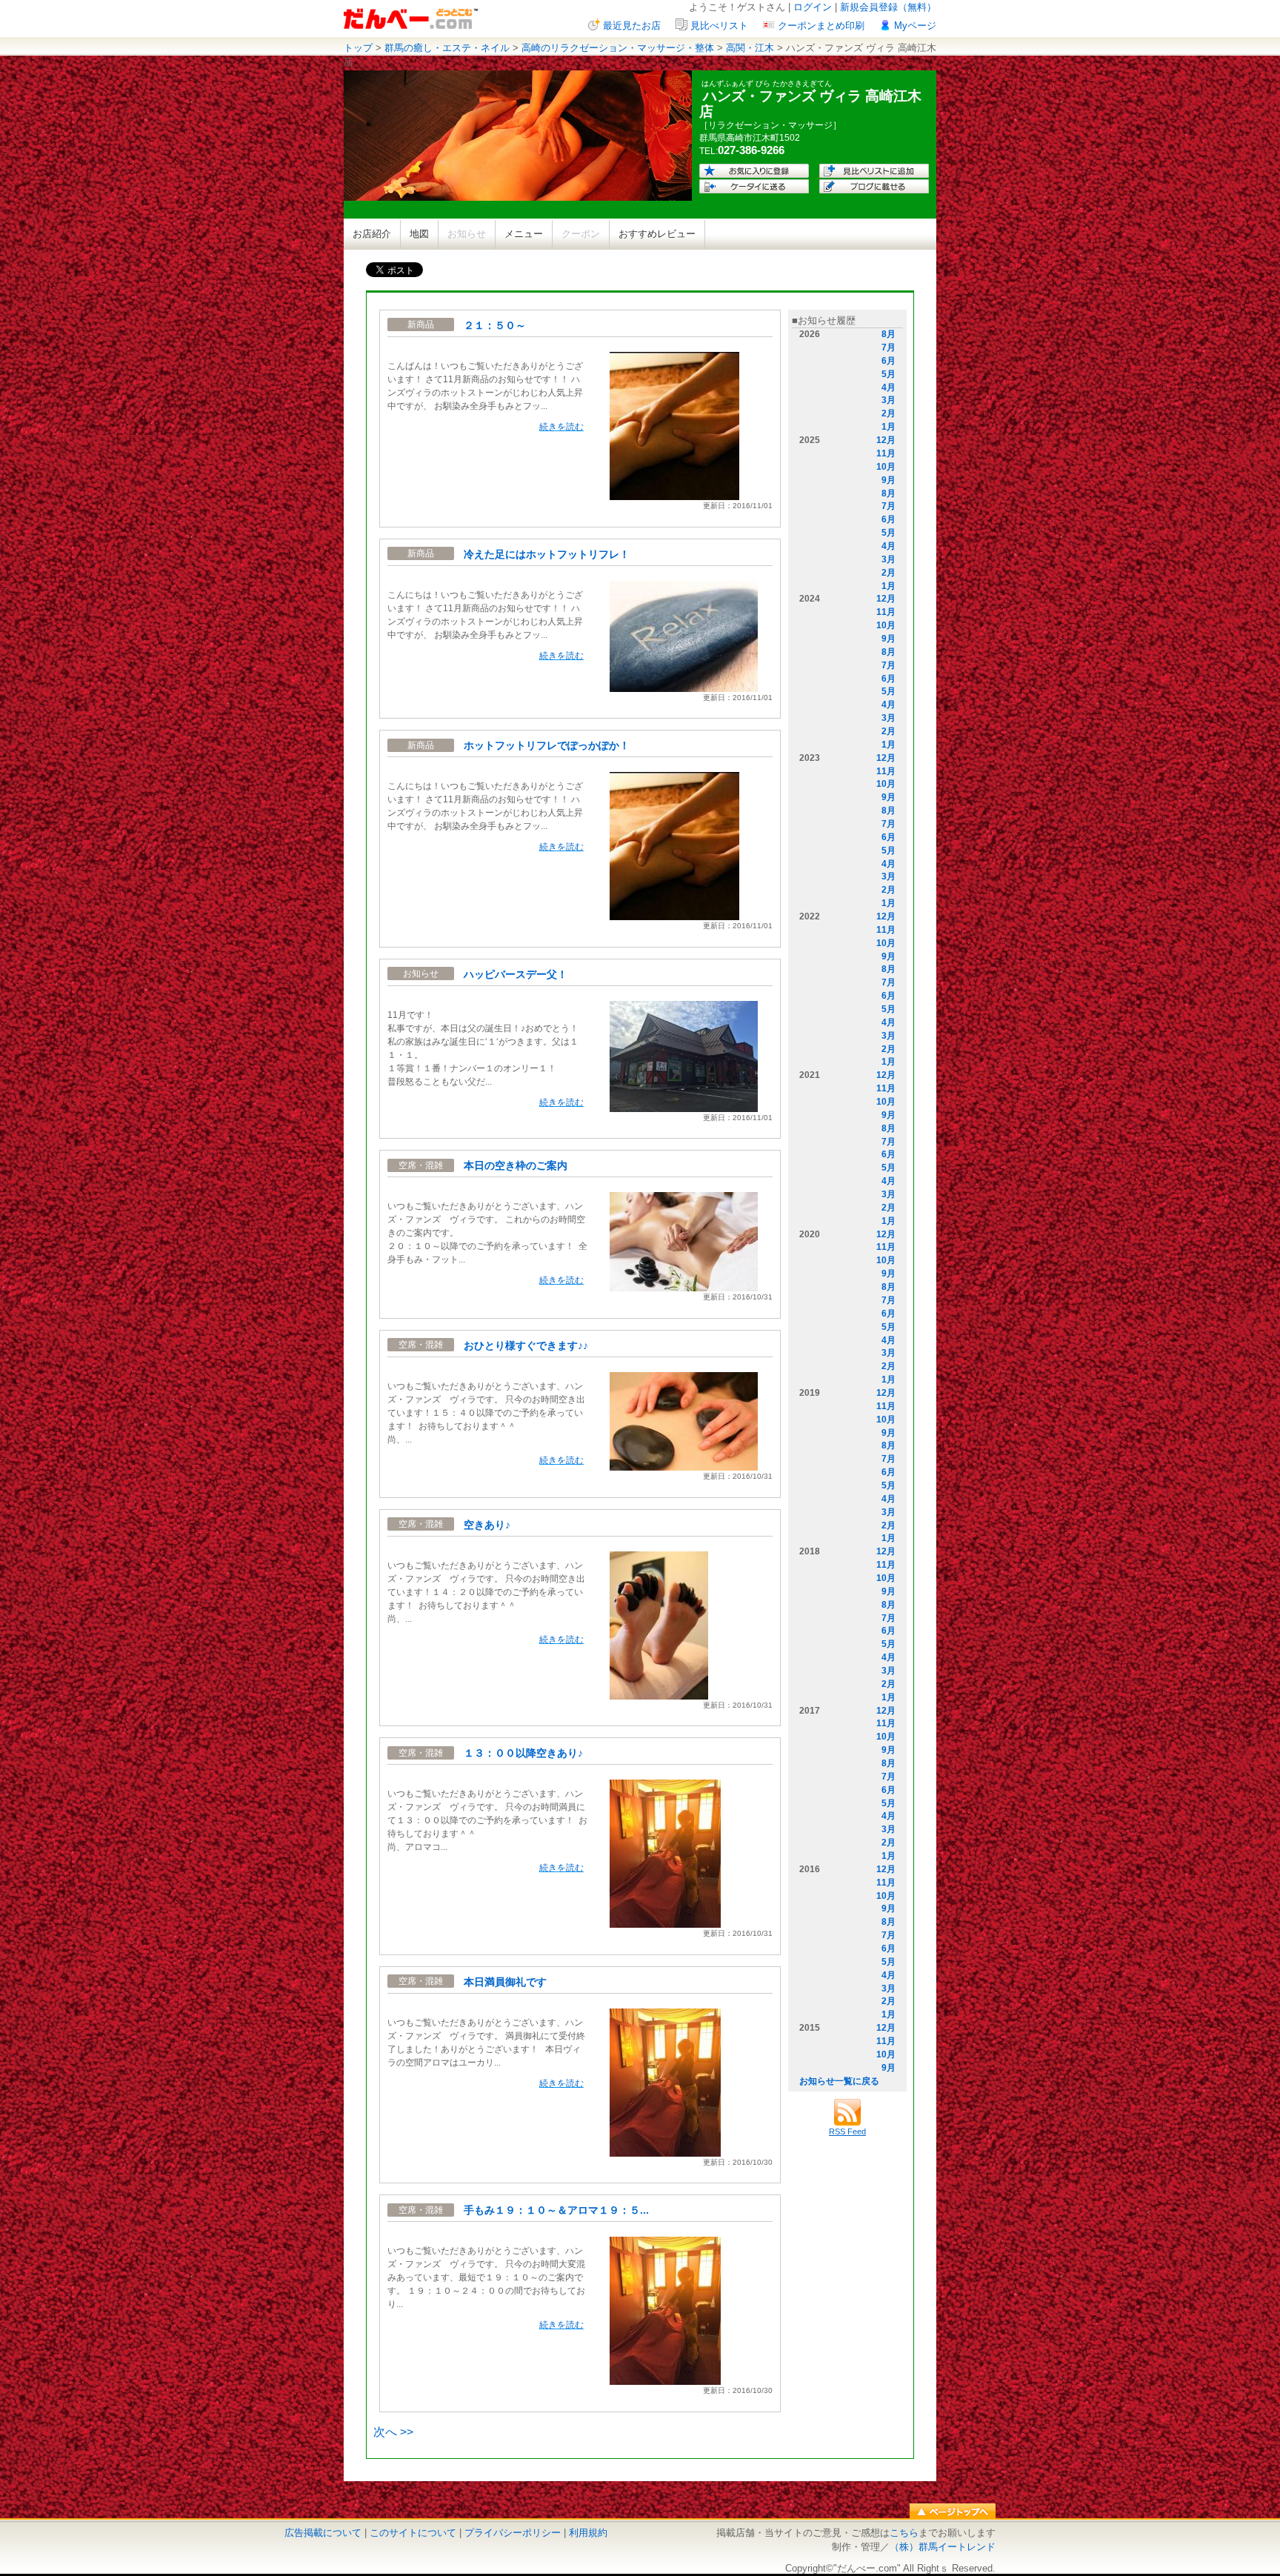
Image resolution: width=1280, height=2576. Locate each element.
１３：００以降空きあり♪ (523, 1753)
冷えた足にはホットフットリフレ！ (547, 554)
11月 (886, 453)
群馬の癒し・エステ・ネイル (447, 48)
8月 (889, 334)
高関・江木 (750, 48)
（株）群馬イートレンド (943, 2547)
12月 (886, 440)
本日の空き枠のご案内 (516, 1165)
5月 (889, 374)
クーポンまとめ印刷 (821, 26)
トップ (358, 48)
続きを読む (561, 427)
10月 (886, 467)
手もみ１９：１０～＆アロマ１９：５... (556, 2210)
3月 (889, 400)
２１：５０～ (495, 325)
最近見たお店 (632, 26)
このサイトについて (413, 2533)
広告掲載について (323, 2533)
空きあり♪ (487, 1525)
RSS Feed (847, 2131)
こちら (904, 2533)
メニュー (524, 234)
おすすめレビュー (657, 234)
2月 (889, 413)
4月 (889, 387)
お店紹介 (372, 234)
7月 (889, 347)
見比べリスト (719, 26)
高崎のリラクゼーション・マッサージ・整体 (618, 48)
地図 (419, 234)
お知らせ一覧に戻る (839, 2081)
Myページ (915, 26)
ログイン (813, 7)
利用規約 (588, 2533)
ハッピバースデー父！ (516, 974)
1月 (889, 427)
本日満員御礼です (505, 1982)
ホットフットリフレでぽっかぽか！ (547, 745)
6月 (889, 361)
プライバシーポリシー (513, 2533)
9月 (889, 480)
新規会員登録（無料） (888, 7)
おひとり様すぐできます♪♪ (526, 1345)
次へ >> (393, 2432)
